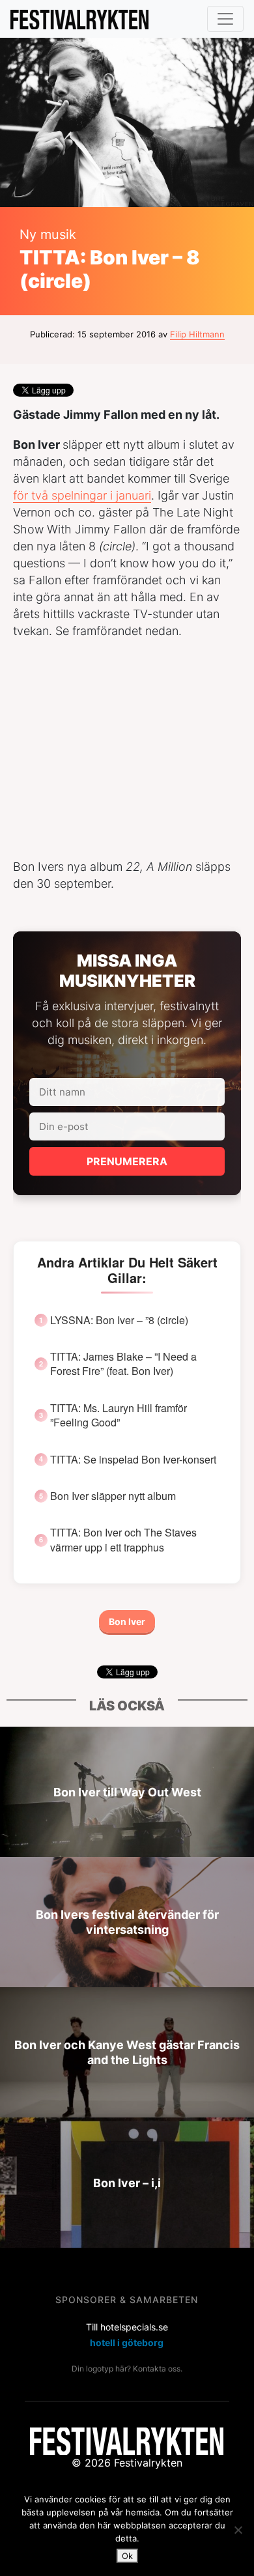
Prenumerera (127, 1161)
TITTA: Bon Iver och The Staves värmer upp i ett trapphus (123, 1540)
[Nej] (238, 2530)
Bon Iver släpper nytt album (113, 1496)
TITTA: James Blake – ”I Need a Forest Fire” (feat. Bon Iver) (123, 1364)
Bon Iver (127, 1621)
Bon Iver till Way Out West (127, 1792)
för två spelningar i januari (82, 495)
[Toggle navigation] (225, 19)
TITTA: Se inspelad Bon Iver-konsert (133, 1460)
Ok (127, 2556)
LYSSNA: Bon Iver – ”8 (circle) (119, 1320)
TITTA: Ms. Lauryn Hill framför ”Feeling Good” (119, 1415)
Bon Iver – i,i (127, 2183)
